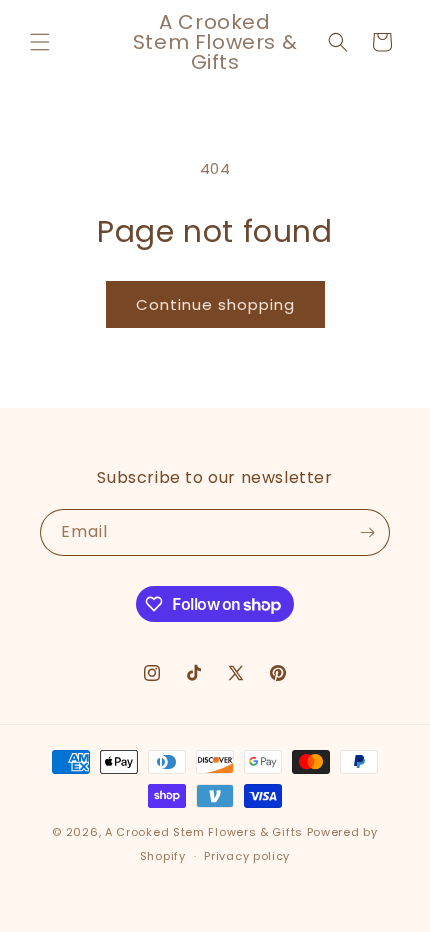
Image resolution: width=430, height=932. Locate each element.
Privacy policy (247, 856)
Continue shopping (215, 304)
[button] (40, 42)
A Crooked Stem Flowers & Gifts (204, 832)
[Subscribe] (367, 532)
